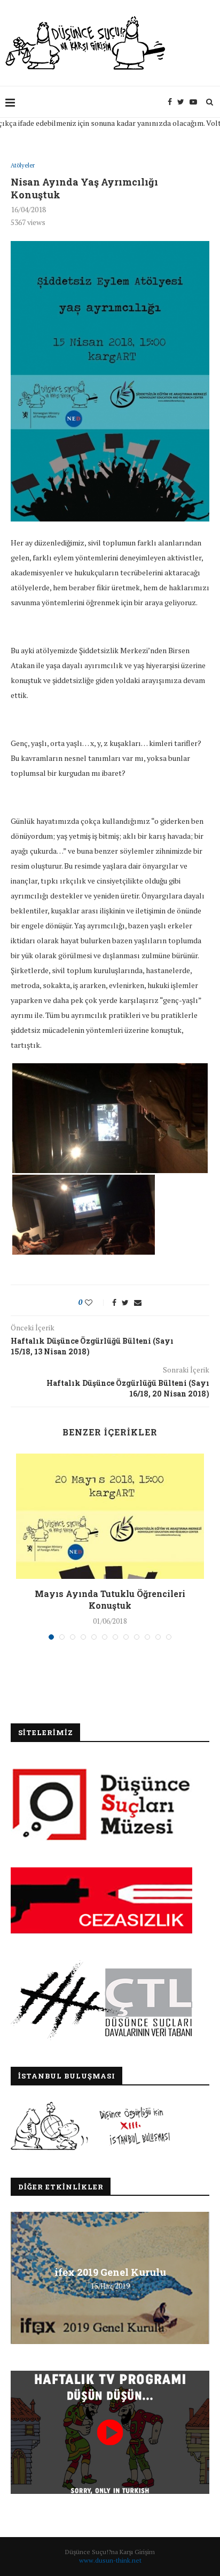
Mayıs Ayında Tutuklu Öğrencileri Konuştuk (110, 1599)
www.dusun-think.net (110, 2560)
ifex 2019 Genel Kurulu (110, 2272)
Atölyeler (23, 166)
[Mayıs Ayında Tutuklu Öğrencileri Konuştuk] (110, 1516)
